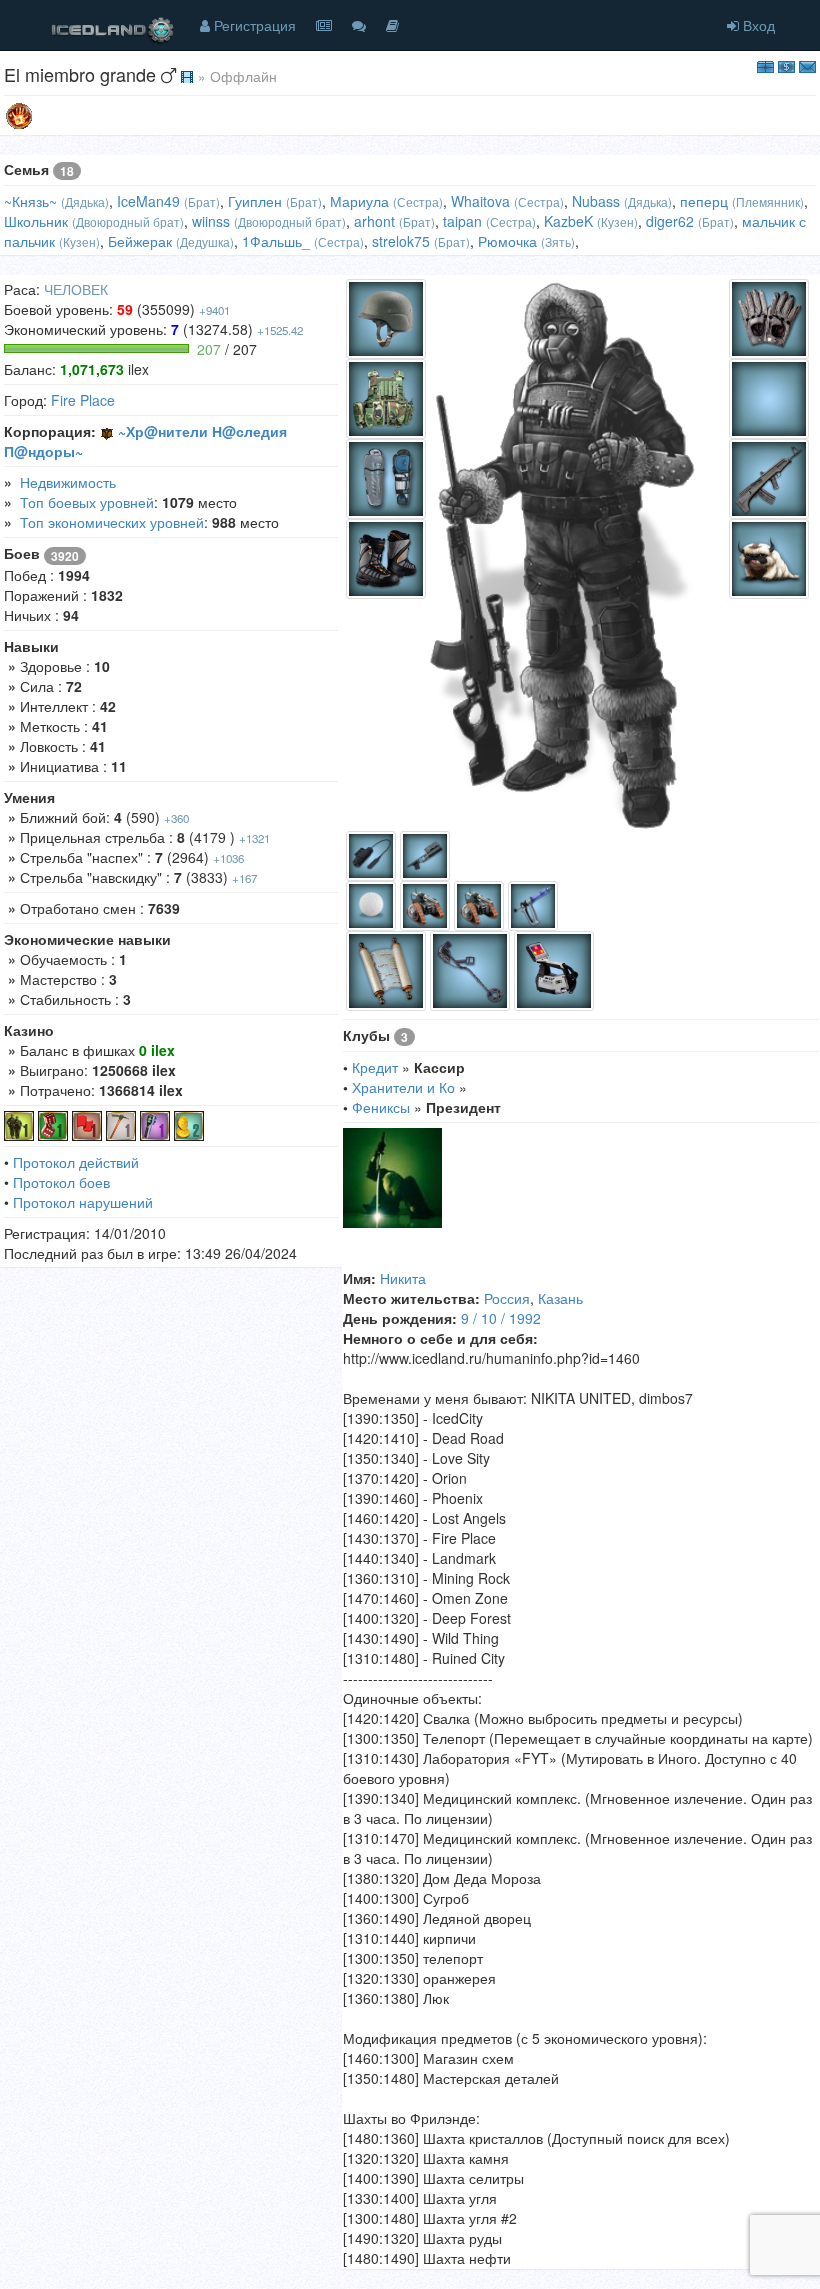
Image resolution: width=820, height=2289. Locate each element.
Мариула (359, 201)
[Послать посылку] (765, 65)
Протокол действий (76, 1162)
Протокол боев (61, 1182)
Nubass (596, 201)
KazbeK (568, 221)
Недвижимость (68, 482)
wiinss (211, 221)
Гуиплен (255, 201)
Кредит (375, 1067)
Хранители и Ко (403, 1087)
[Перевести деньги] (786, 65)
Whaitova (480, 201)
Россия (507, 1298)
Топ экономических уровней (112, 522)
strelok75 (401, 241)
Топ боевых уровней (87, 502)
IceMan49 (148, 201)
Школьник (36, 221)
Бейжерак (140, 241)
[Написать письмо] (807, 65)
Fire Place (83, 400)
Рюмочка (507, 241)
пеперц (704, 201)
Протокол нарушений (83, 1202)
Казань (560, 1298)
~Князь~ (30, 201)
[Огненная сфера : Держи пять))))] (19, 114)
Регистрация (253, 25)
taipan (462, 221)
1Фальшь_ (276, 241)
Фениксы (381, 1107)
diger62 (670, 221)
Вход (757, 25)
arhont (374, 221)
